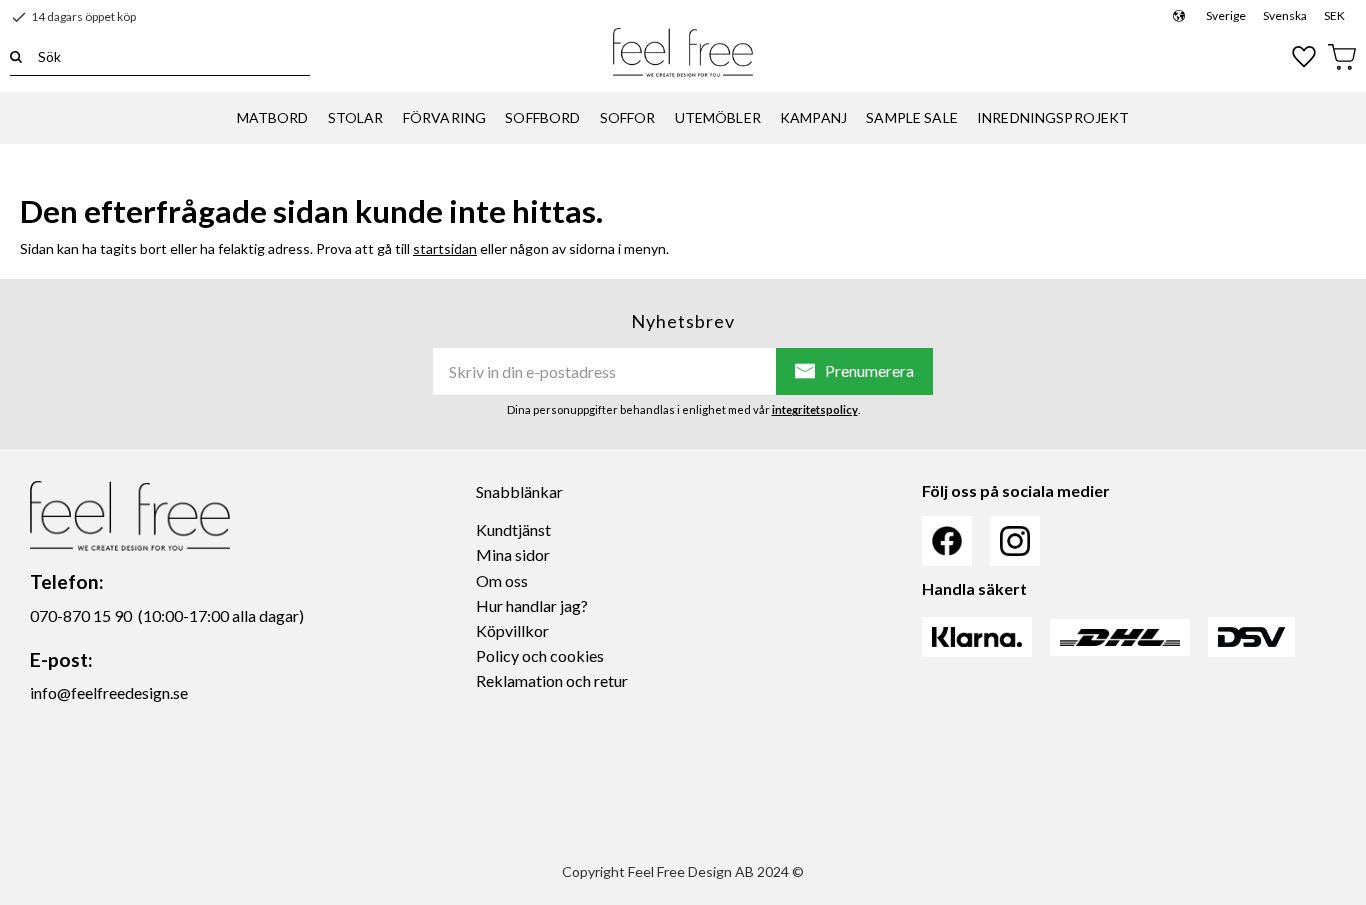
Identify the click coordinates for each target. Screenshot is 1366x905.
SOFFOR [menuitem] (628, 117)
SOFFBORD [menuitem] (542, 117)
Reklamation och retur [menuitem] (552, 680)
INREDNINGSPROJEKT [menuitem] (1053, 117)
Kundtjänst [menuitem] (513, 529)
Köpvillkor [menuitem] (512, 630)
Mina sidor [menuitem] (513, 554)
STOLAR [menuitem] (356, 117)
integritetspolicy (815, 409)
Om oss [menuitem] (502, 580)
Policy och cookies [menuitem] (540, 655)
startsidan (445, 248)
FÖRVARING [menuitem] (444, 117)
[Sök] (16, 56)
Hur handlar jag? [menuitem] (532, 605)
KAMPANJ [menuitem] (813, 117)
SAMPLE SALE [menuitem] (912, 117)
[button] (1304, 57)
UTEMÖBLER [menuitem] (718, 117)
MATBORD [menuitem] (273, 117)
